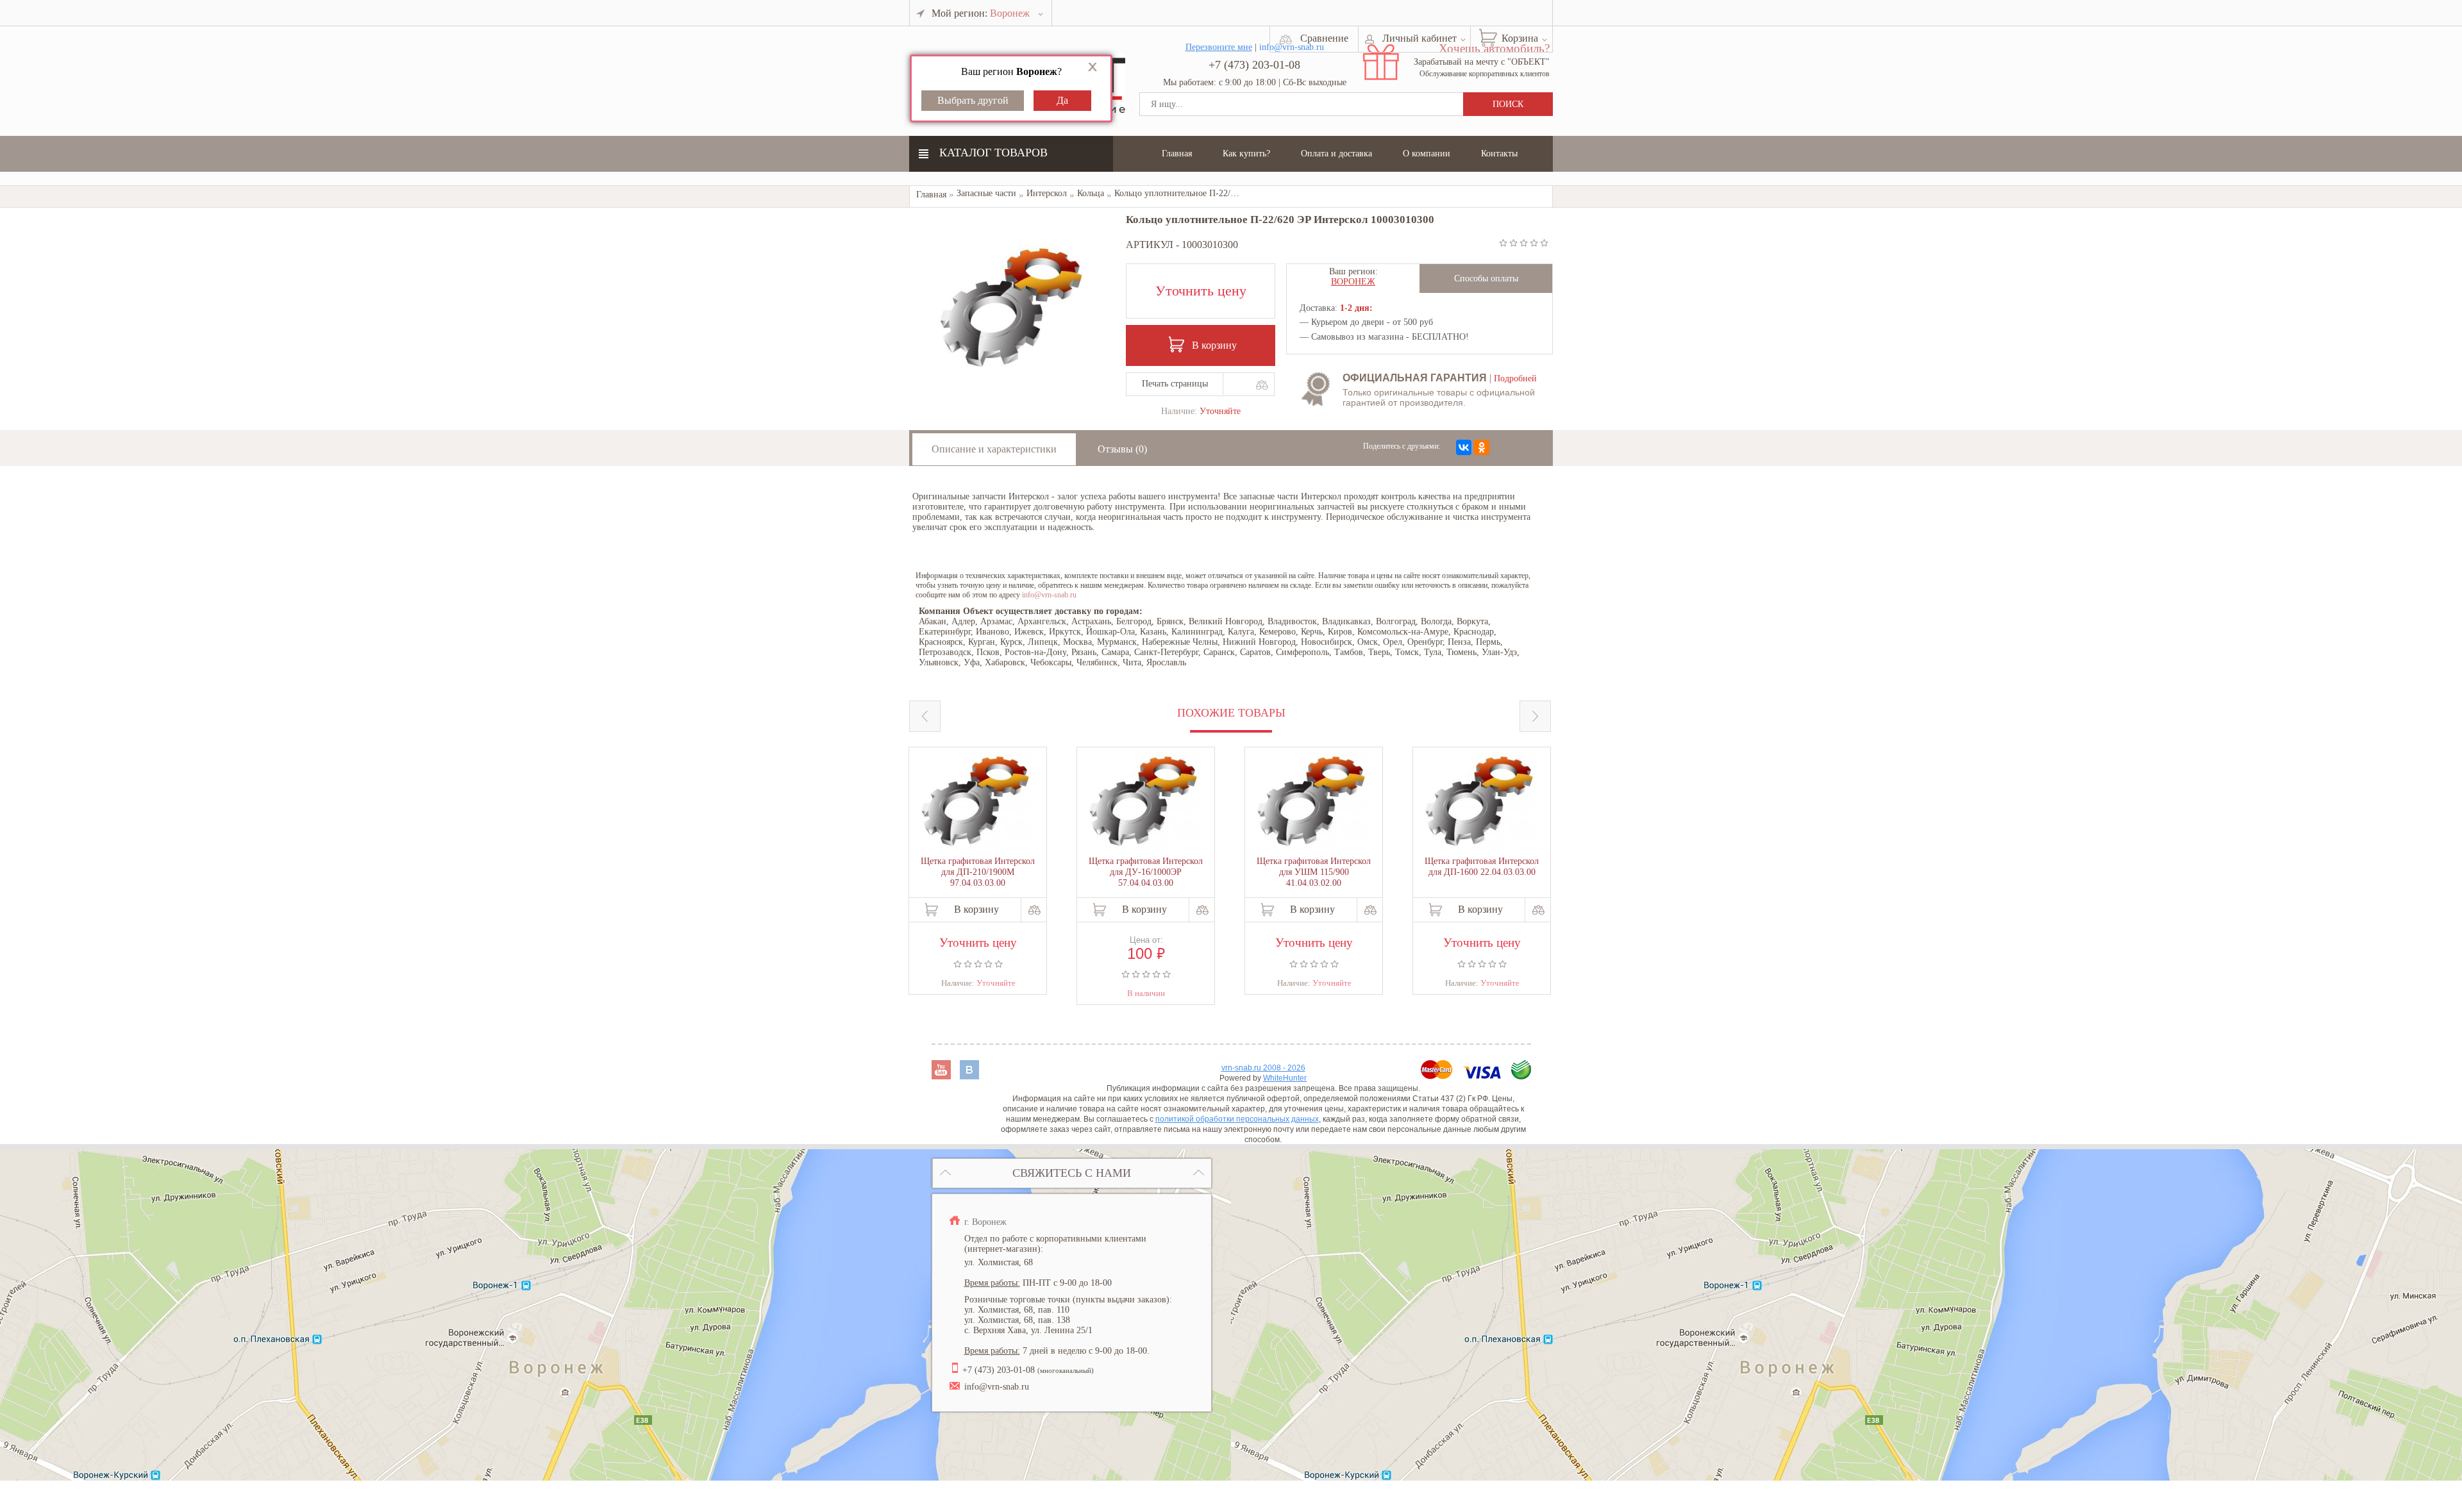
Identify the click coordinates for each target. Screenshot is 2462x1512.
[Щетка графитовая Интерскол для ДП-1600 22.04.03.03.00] (1479, 802)
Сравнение (1324, 38)
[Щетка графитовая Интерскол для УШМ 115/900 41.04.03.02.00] (1311, 802)
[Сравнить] (1261, 385)
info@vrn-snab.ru (1049, 595)
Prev (925, 716)
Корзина (1520, 38)
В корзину (1214, 345)
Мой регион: (981, 13)
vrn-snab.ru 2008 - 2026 (1263, 1068)
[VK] (969, 1076)
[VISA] (1483, 1076)
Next (1535, 716)
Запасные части (986, 193)
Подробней (1515, 378)
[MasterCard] (1438, 1076)
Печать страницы (1175, 384)
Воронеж (1353, 282)
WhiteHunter (1285, 1078)
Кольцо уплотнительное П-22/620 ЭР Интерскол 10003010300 (1233, 193)
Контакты (1499, 154)
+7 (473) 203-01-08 (1254, 65)
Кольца (1091, 193)
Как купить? (1246, 154)
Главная (1177, 154)
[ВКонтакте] (1464, 447)
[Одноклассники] (1482, 447)
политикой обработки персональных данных (1237, 1119)
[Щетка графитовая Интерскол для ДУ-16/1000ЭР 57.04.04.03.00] (1143, 802)
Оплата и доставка (1336, 154)
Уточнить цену (1201, 291)
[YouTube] (942, 1076)
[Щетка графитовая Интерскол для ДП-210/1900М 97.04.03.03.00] (975, 802)
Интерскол (1047, 193)
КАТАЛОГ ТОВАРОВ (993, 153)
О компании (1427, 154)
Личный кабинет (1419, 38)
